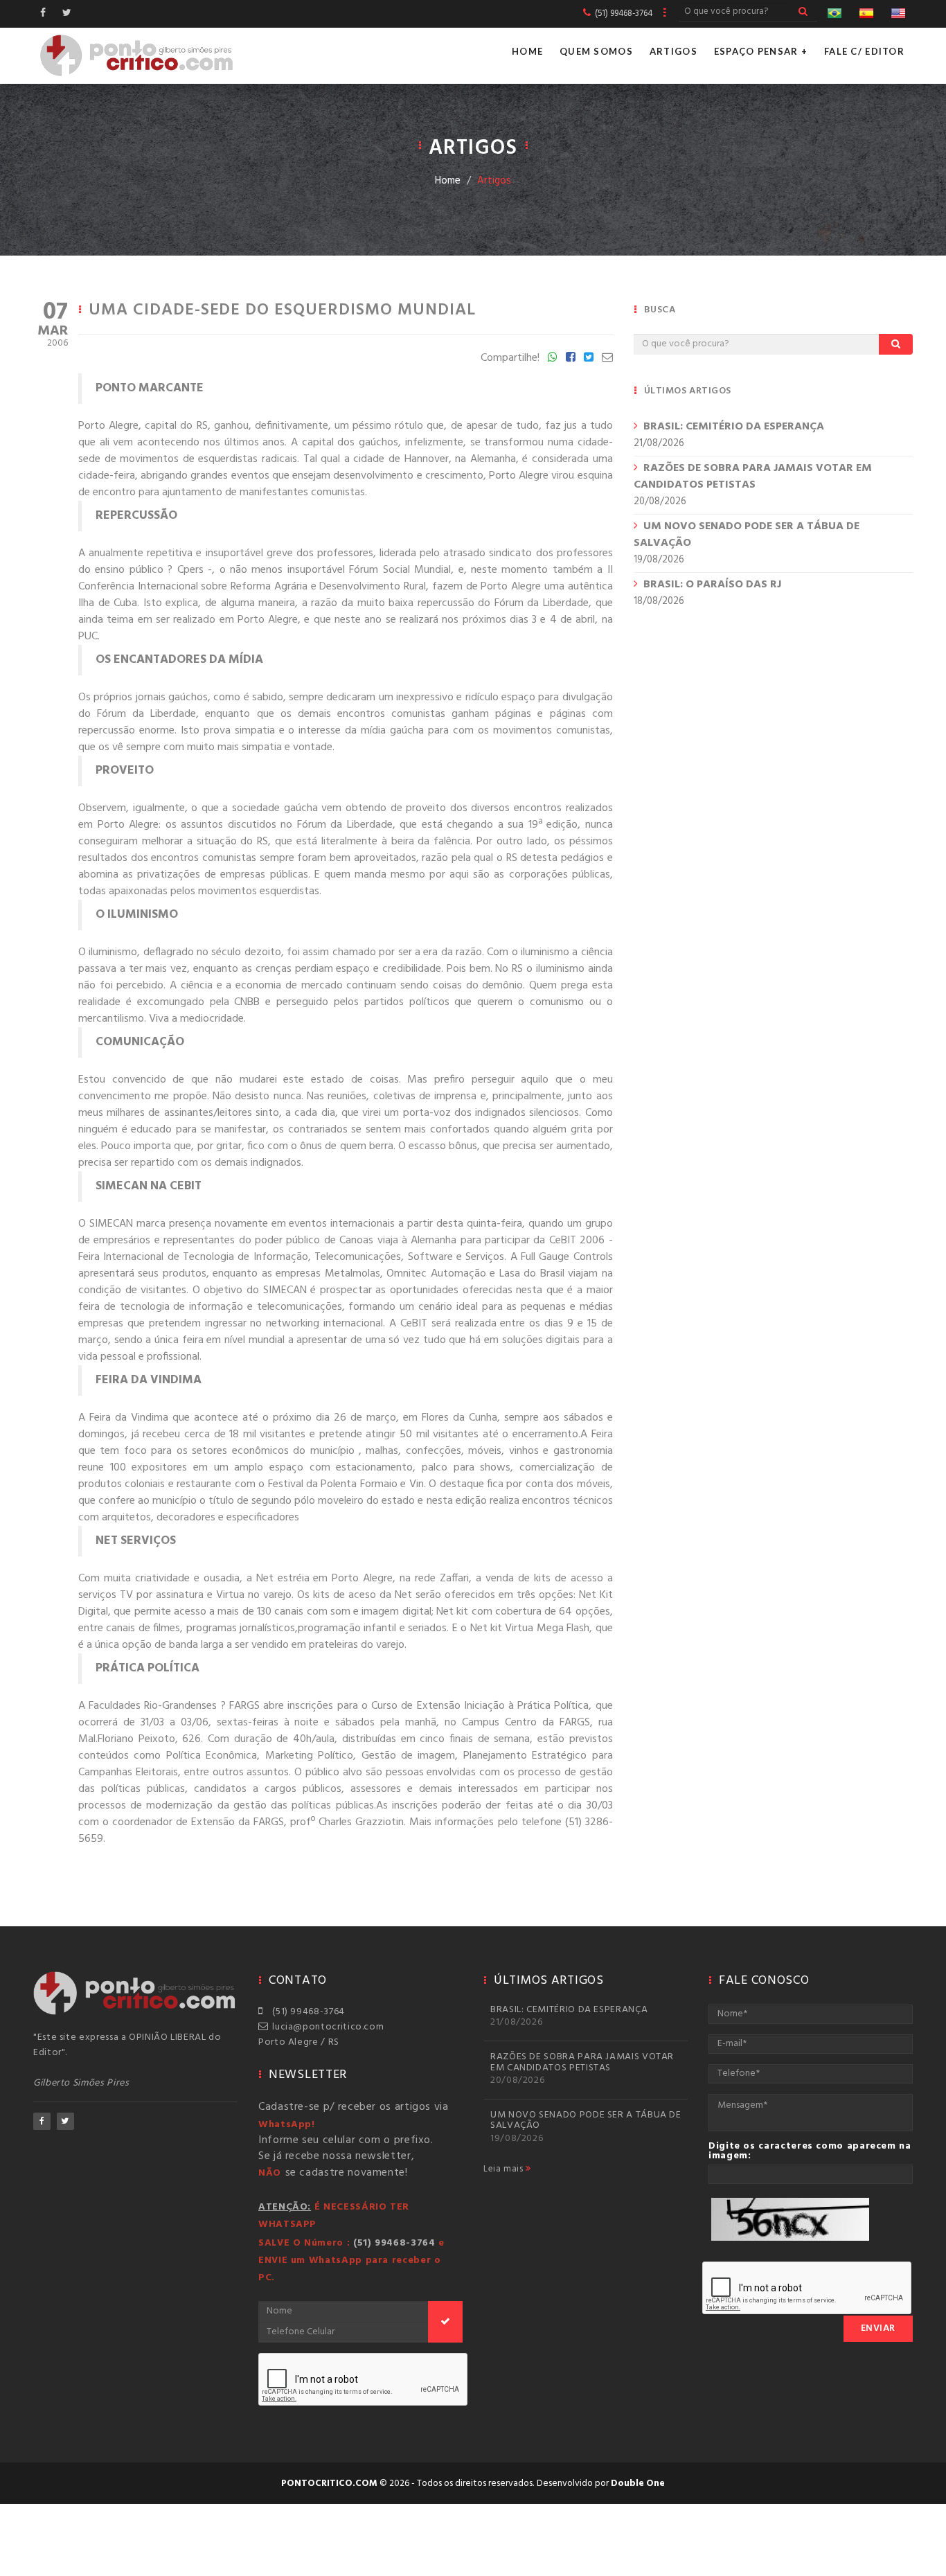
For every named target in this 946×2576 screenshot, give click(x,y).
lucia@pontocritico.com (325, 2027)
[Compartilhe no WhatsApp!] (553, 358)
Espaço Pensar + (761, 51)
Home (527, 51)
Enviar (878, 2328)
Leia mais (505, 2169)
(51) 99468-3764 (306, 2012)
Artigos (673, 51)
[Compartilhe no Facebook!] (571, 358)
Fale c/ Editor (864, 51)
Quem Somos (596, 51)
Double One (638, 2484)
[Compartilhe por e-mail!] (607, 358)
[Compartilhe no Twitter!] (589, 358)
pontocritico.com (329, 2484)
